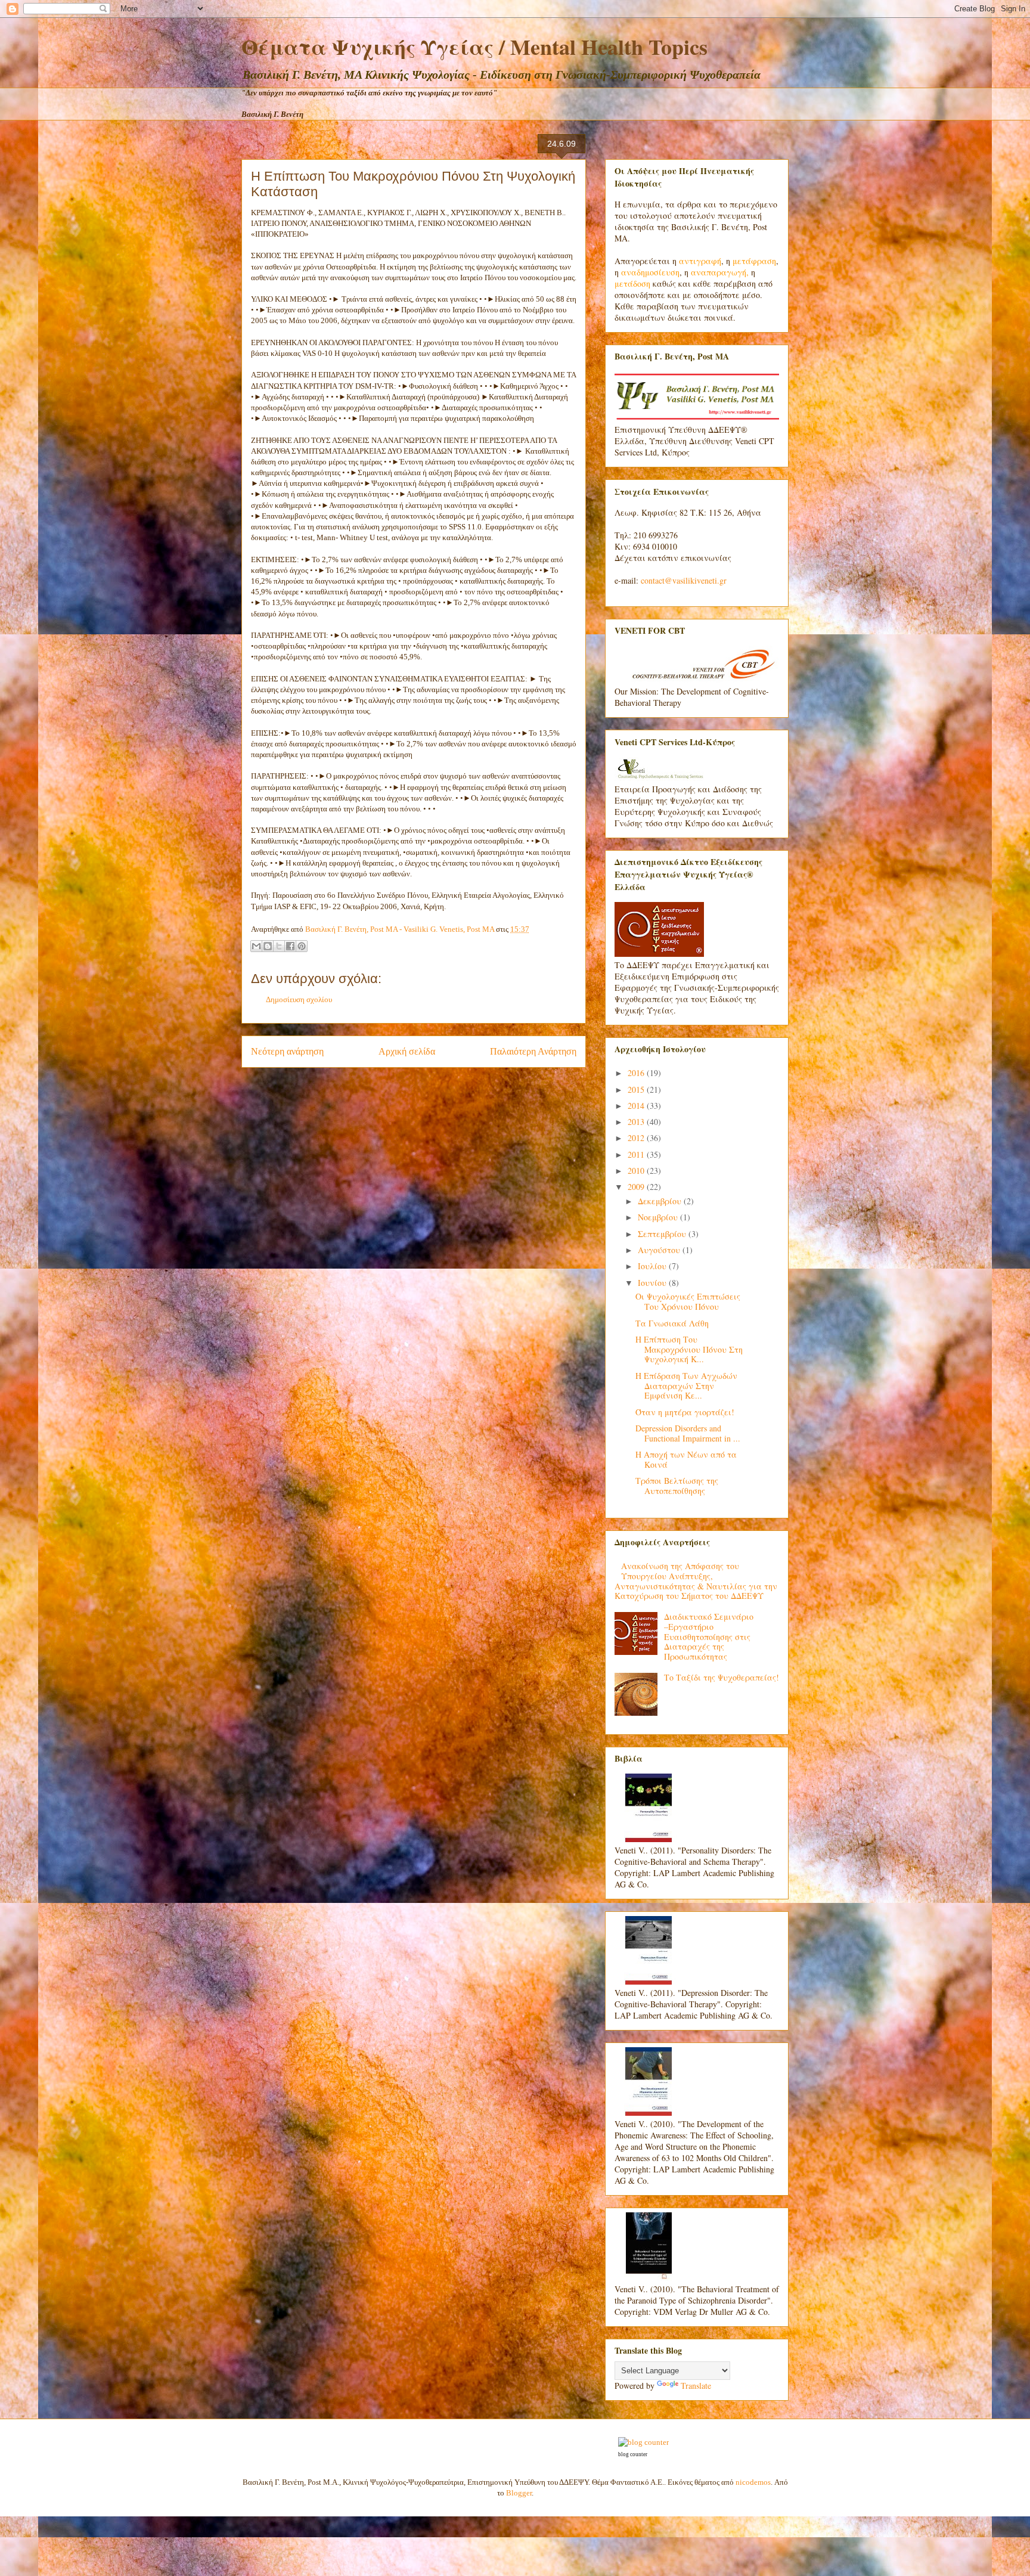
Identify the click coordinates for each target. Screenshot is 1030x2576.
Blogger (519, 2493)
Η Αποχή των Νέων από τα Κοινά (686, 1459)
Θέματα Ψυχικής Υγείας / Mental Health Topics (474, 47)
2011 (637, 1154)
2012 (637, 1138)
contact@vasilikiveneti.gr (684, 580)
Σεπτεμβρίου (663, 1234)
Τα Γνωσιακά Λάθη (672, 1323)
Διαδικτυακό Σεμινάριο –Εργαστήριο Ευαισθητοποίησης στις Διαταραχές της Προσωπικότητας (709, 1636)
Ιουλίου (653, 1266)
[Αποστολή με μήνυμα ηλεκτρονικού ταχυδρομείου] (256, 946)
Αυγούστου (660, 1250)
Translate (696, 2386)
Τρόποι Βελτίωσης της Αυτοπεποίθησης (677, 1486)
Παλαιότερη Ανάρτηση (533, 1051)
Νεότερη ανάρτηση (287, 1051)
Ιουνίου (653, 1283)
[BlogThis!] (268, 946)
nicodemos (753, 2482)
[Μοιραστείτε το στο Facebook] (290, 946)
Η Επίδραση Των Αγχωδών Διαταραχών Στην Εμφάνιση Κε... (686, 1386)
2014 (637, 1106)
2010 (637, 1171)
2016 (637, 1073)
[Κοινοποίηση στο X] (279, 946)
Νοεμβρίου (659, 1217)
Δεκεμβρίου (661, 1201)
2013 (637, 1122)
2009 (637, 1187)
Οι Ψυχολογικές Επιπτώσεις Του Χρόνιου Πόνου (688, 1301)
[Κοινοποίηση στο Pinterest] (302, 946)
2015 (637, 1089)
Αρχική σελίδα (407, 1051)
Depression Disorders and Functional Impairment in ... (688, 1433)
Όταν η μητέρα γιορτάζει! (685, 1412)
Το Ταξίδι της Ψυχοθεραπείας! (722, 1677)
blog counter (633, 2454)
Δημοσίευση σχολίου (299, 999)
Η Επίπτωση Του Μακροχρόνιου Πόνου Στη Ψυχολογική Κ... (689, 1349)
